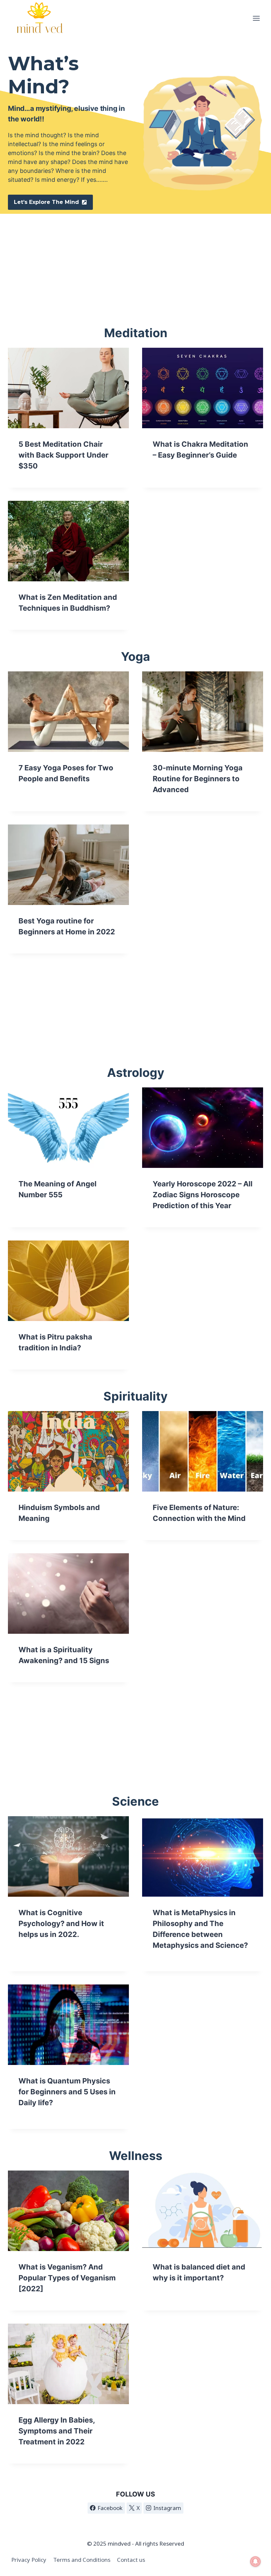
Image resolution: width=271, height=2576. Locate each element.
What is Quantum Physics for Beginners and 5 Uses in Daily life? (67, 2092)
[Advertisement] (135, 260)
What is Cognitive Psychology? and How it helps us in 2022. (61, 1923)
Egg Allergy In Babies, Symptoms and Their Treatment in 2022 (57, 2431)
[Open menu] (256, 18)
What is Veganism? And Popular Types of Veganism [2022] (67, 2278)
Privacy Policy (29, 2560)
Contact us (131, 2560)
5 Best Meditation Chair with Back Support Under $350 (63, 455)
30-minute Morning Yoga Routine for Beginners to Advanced (198, 779)
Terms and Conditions (82, 2560)
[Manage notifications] (255, 2561)
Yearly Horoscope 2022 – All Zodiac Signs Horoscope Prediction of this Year (203, 1195)
